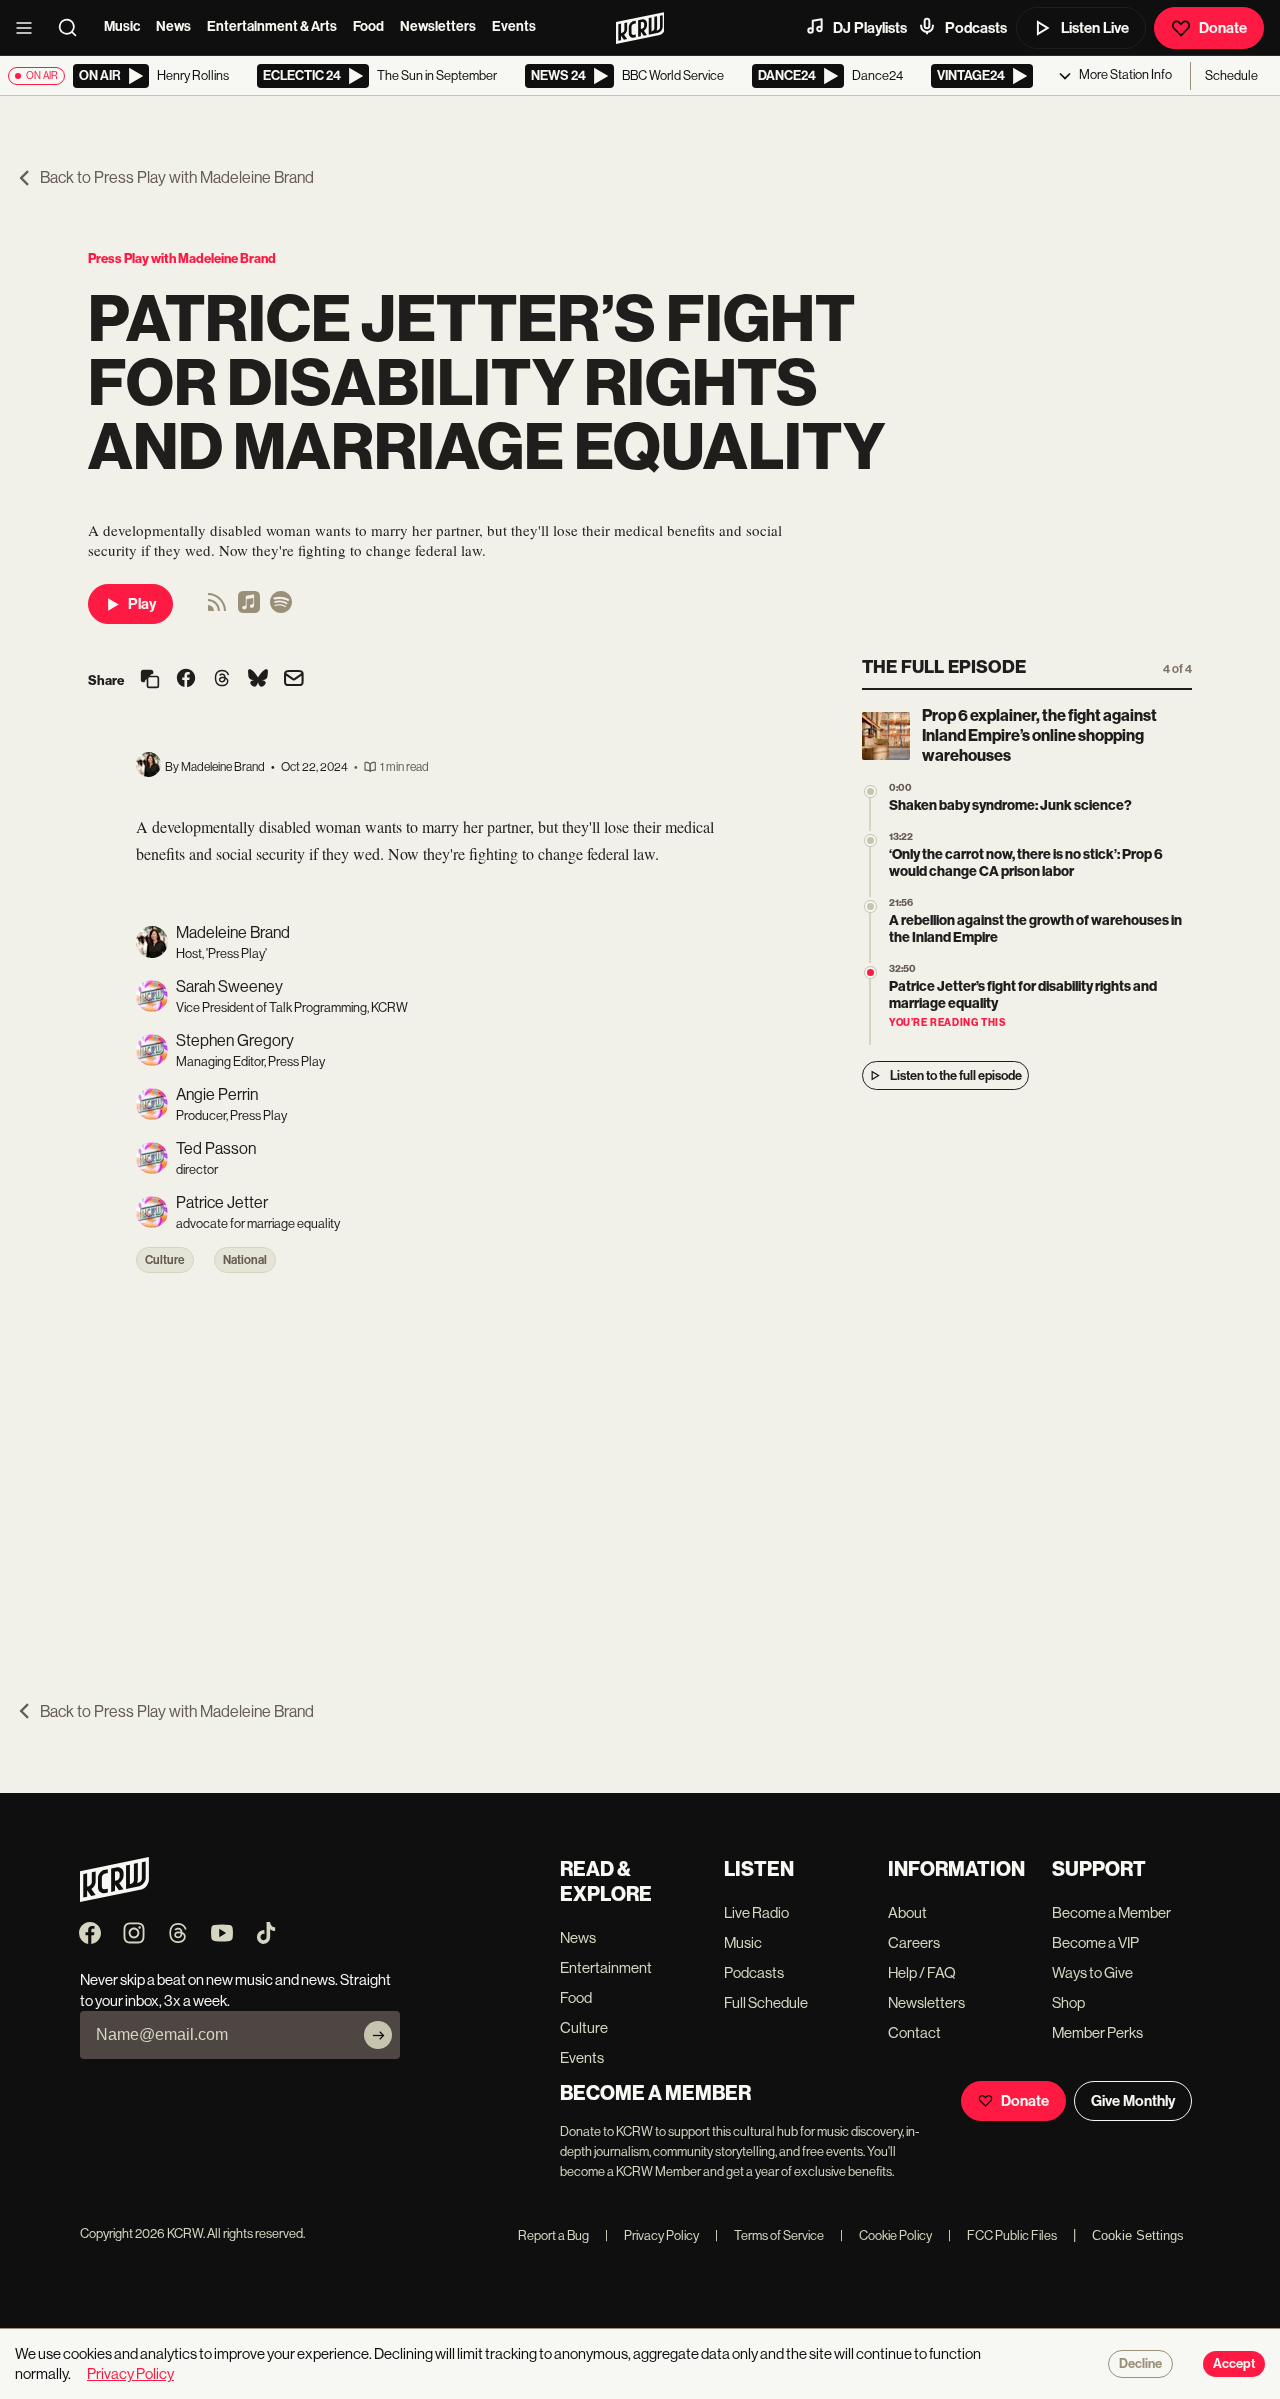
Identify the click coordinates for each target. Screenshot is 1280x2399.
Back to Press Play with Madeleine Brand (177, 177)
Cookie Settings (1138, 2235)
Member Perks (1097, 2032)
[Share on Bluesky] (258, 680)
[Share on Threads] (222, 680)
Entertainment (606, 1967)
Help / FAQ (922, 1972)
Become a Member (1111, 1912)
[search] (74, 28)
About (907, 1912)
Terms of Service (769, 2235)
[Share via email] (294, 680)
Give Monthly (1133, 2101)
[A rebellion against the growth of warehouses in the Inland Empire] (870, 906)
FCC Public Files (1002, 2235)
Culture (165, 1260)
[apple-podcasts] (249, 608)
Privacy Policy (652, 2235)
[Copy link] (150, 680)
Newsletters (438, 26)
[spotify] (281, 608)
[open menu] (30, 28)
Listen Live (1095, 28)
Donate (1223, 28)
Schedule (1231, 75)
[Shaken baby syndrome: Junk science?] (870, 791)
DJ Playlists (870, 28)
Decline (1140, 2364)
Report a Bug (553, 2235)
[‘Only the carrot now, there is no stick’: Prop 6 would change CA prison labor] (870, 840)
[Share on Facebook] (186, 680)
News (173, 26)
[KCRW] (114, 1896)
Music (122, 26)
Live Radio (756, 1912)
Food (368, 26)
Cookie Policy (886, 2235)
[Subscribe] (378, 2035)
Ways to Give (1092, 1972)
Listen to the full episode (956, 1075)
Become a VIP (1095, 1942)
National (245, 1260)
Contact (914, 2032)
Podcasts (976, 28)
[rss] (217, 608)
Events (514, 26)
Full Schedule (766, 2002)
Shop (1068, 2002)
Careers (914, 1942)
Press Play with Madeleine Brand (182, 258)
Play (142, 604)
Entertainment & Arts (272, 26)
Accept (1234, 2364)
